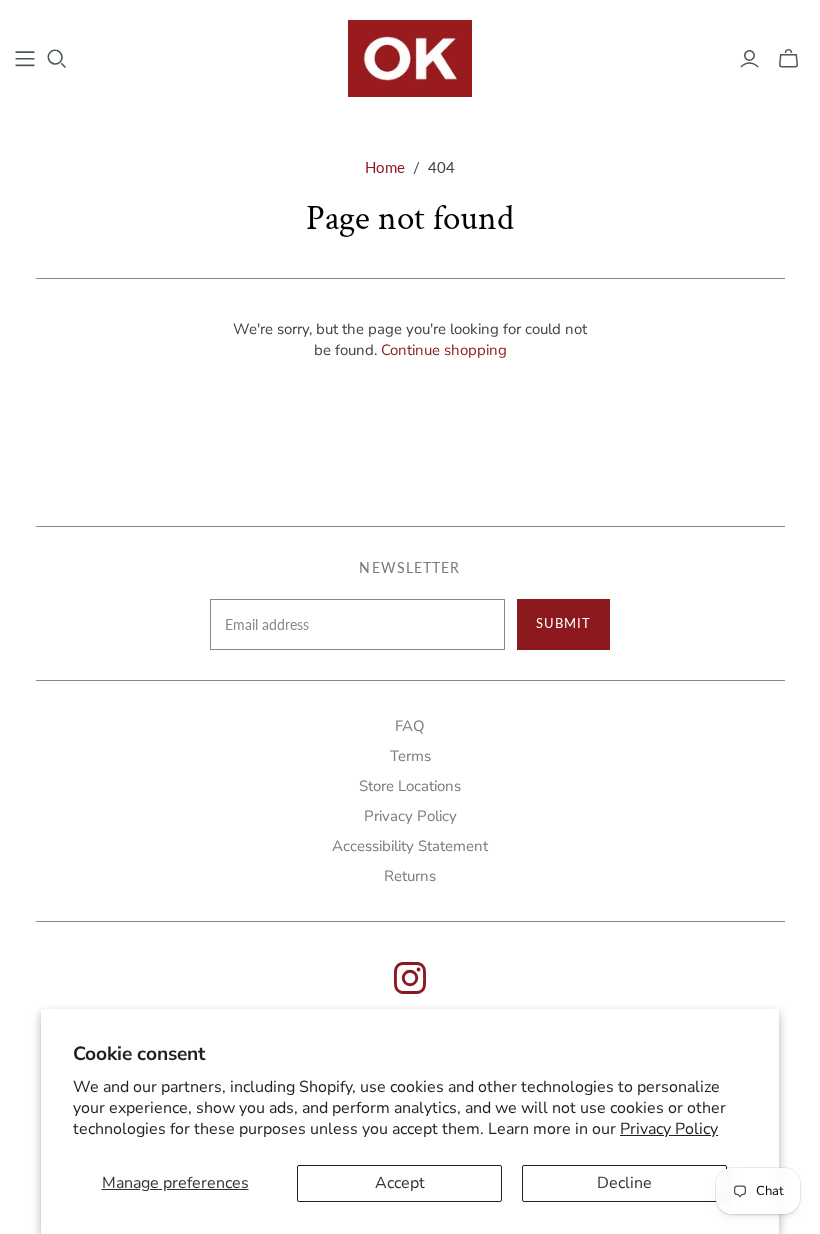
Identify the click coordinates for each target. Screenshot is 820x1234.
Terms (410, 756)
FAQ (410, 726)
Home (385, 167)
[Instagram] (410, 988)
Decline (624, 1183)
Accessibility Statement (410, 846)
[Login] (749, 59)
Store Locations (410, 786)
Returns (410, 876)
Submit (563, 623)
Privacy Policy (669, 1129)
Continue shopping (444, 350)
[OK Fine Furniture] (410, 58)
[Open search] (57, 59)
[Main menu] (25, 59)
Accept (400, 1183)
